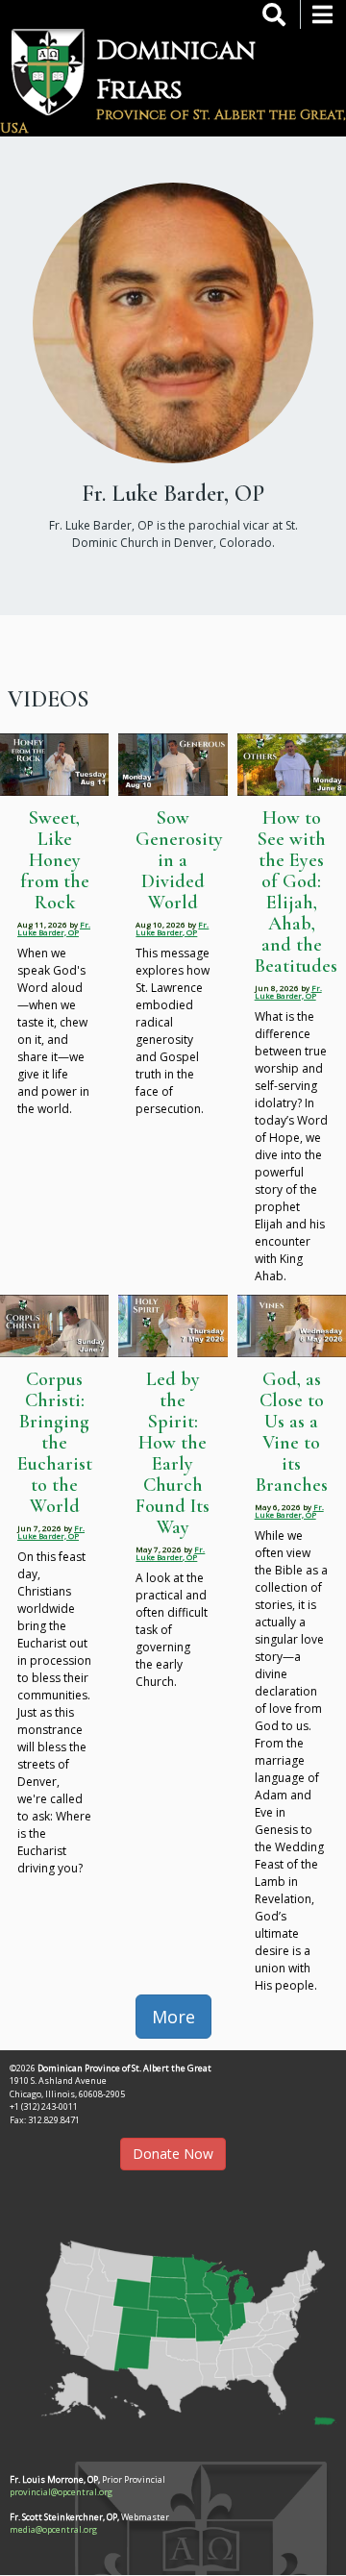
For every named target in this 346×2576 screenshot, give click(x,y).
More (173, 2017)
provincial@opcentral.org (61, 2492)
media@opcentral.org (53, 2529)
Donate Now (173, 2154)
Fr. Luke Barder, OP (54, 928)
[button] (173, 2326)
